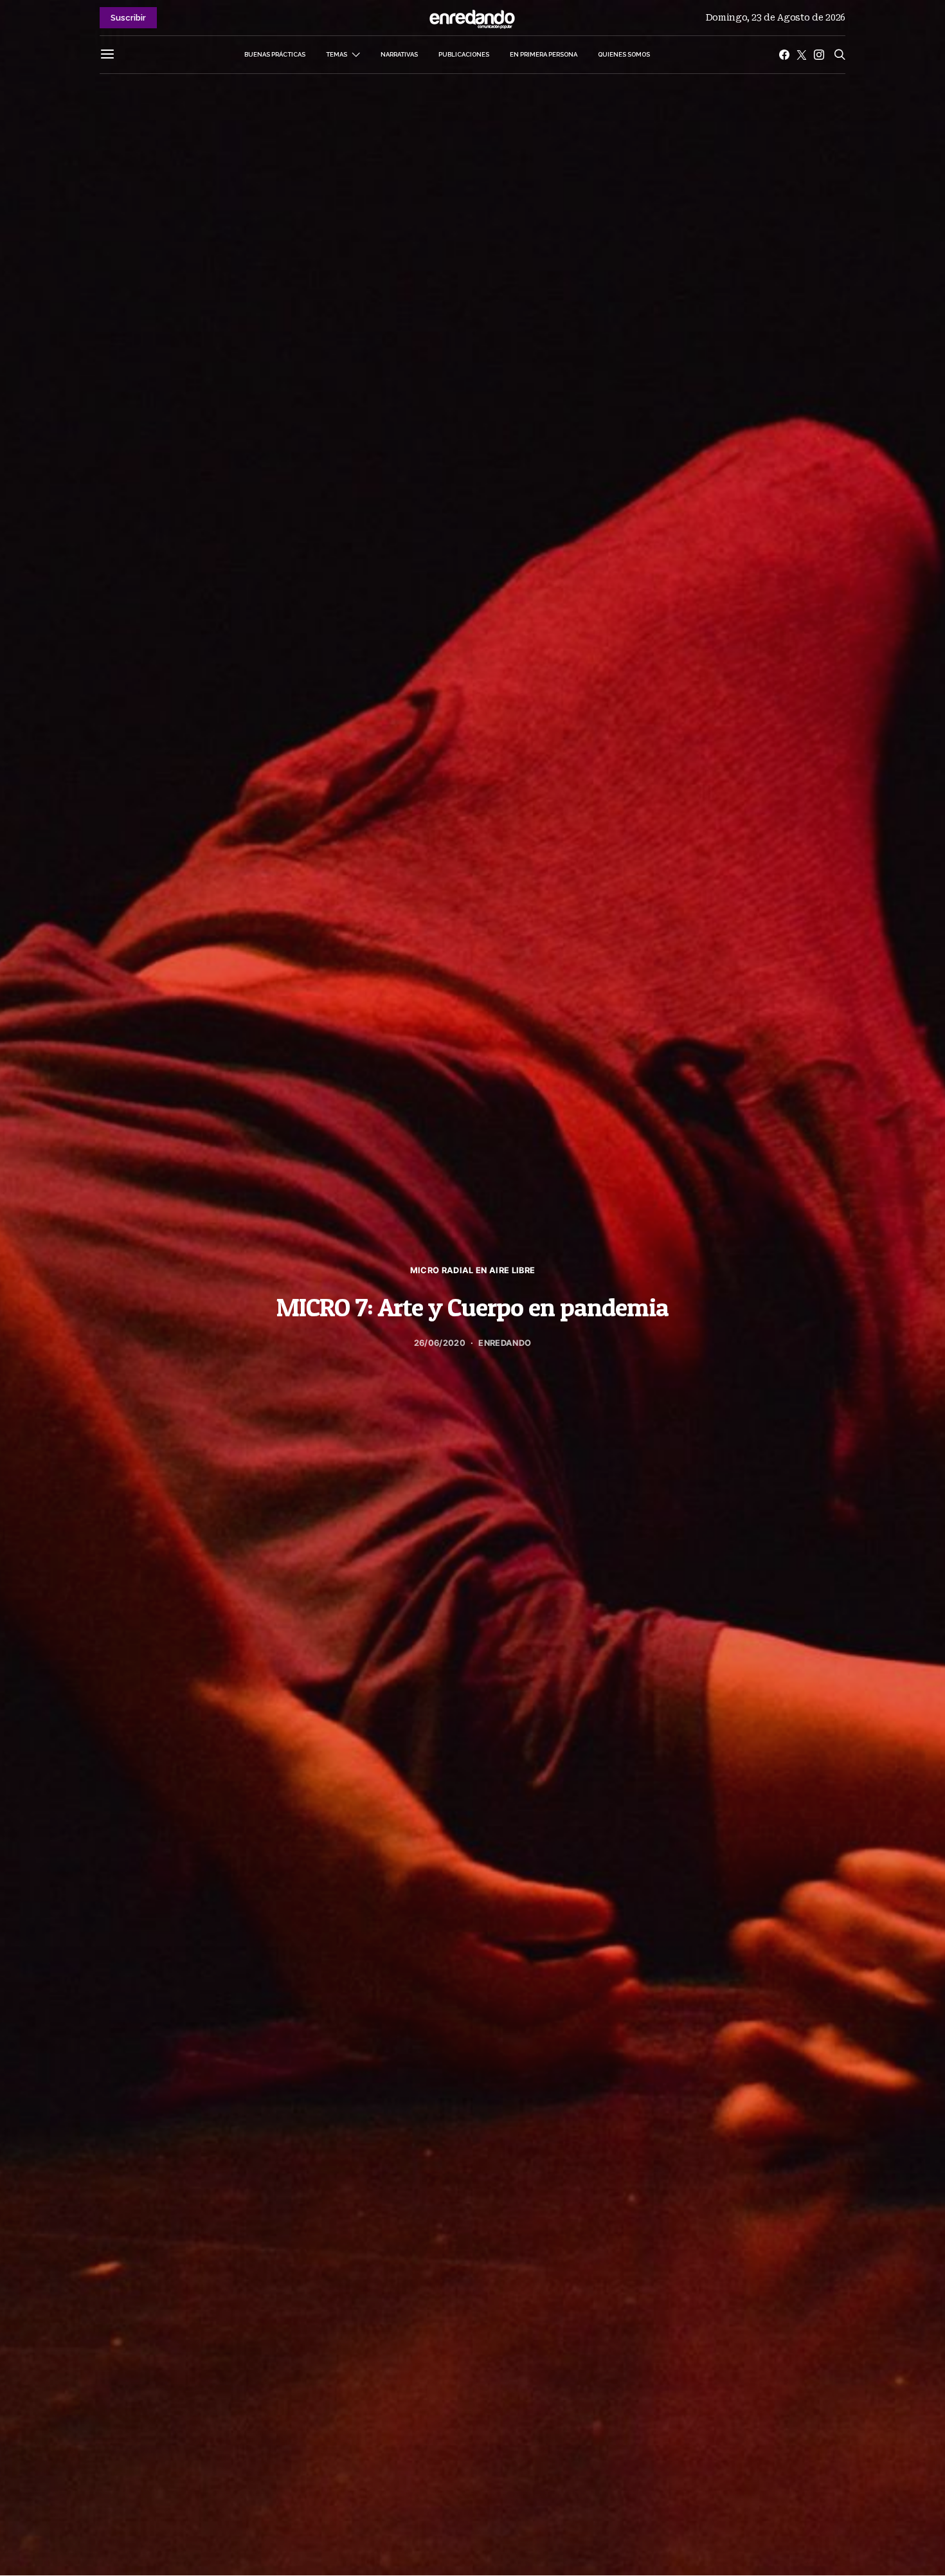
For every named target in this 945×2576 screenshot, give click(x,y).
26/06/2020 (440, 1343)
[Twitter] (802, 55)
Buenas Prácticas (275, 54)
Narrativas (399, 54)
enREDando (505, 1343)
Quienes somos (624, 54)
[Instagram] (819, 55)
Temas (337, 54)
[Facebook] (784, 55)
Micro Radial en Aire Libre (473, 1270)
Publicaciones (464, 54)
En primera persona (544, 54)
